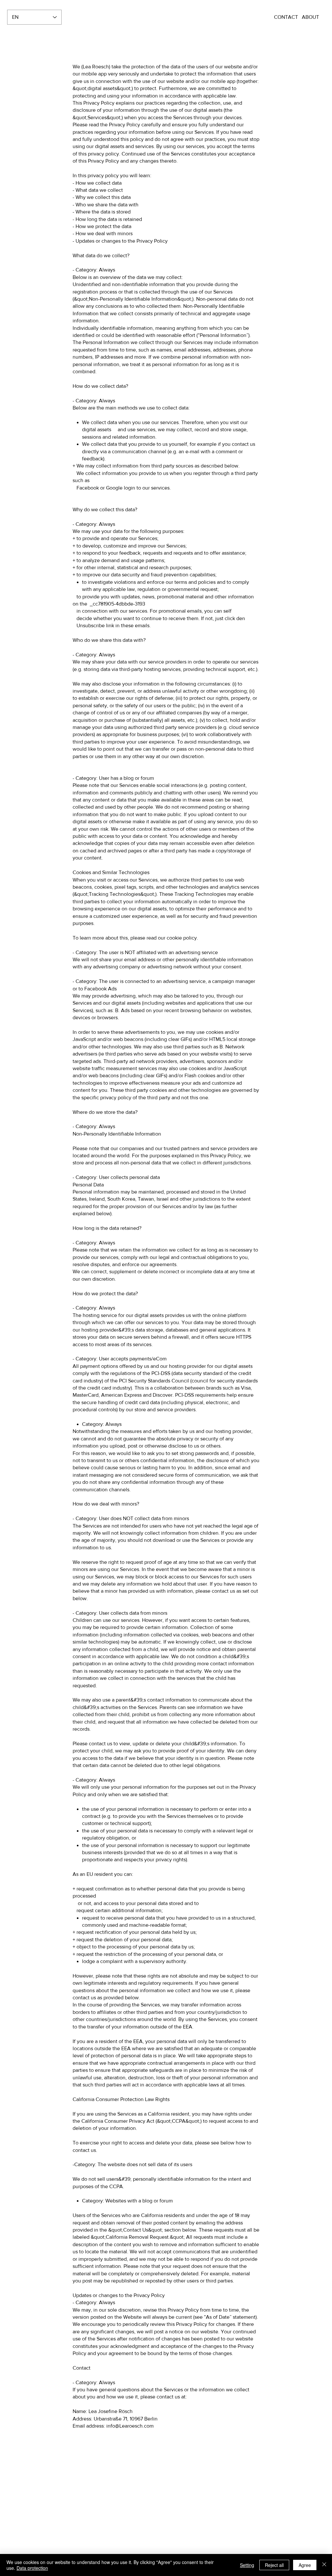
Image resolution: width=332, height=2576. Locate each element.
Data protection (32, 2568)
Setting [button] (247, 2565)
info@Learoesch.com (130, 2426)
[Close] (324, 2565)
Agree (305, 2565)
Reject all (274, 2565)
